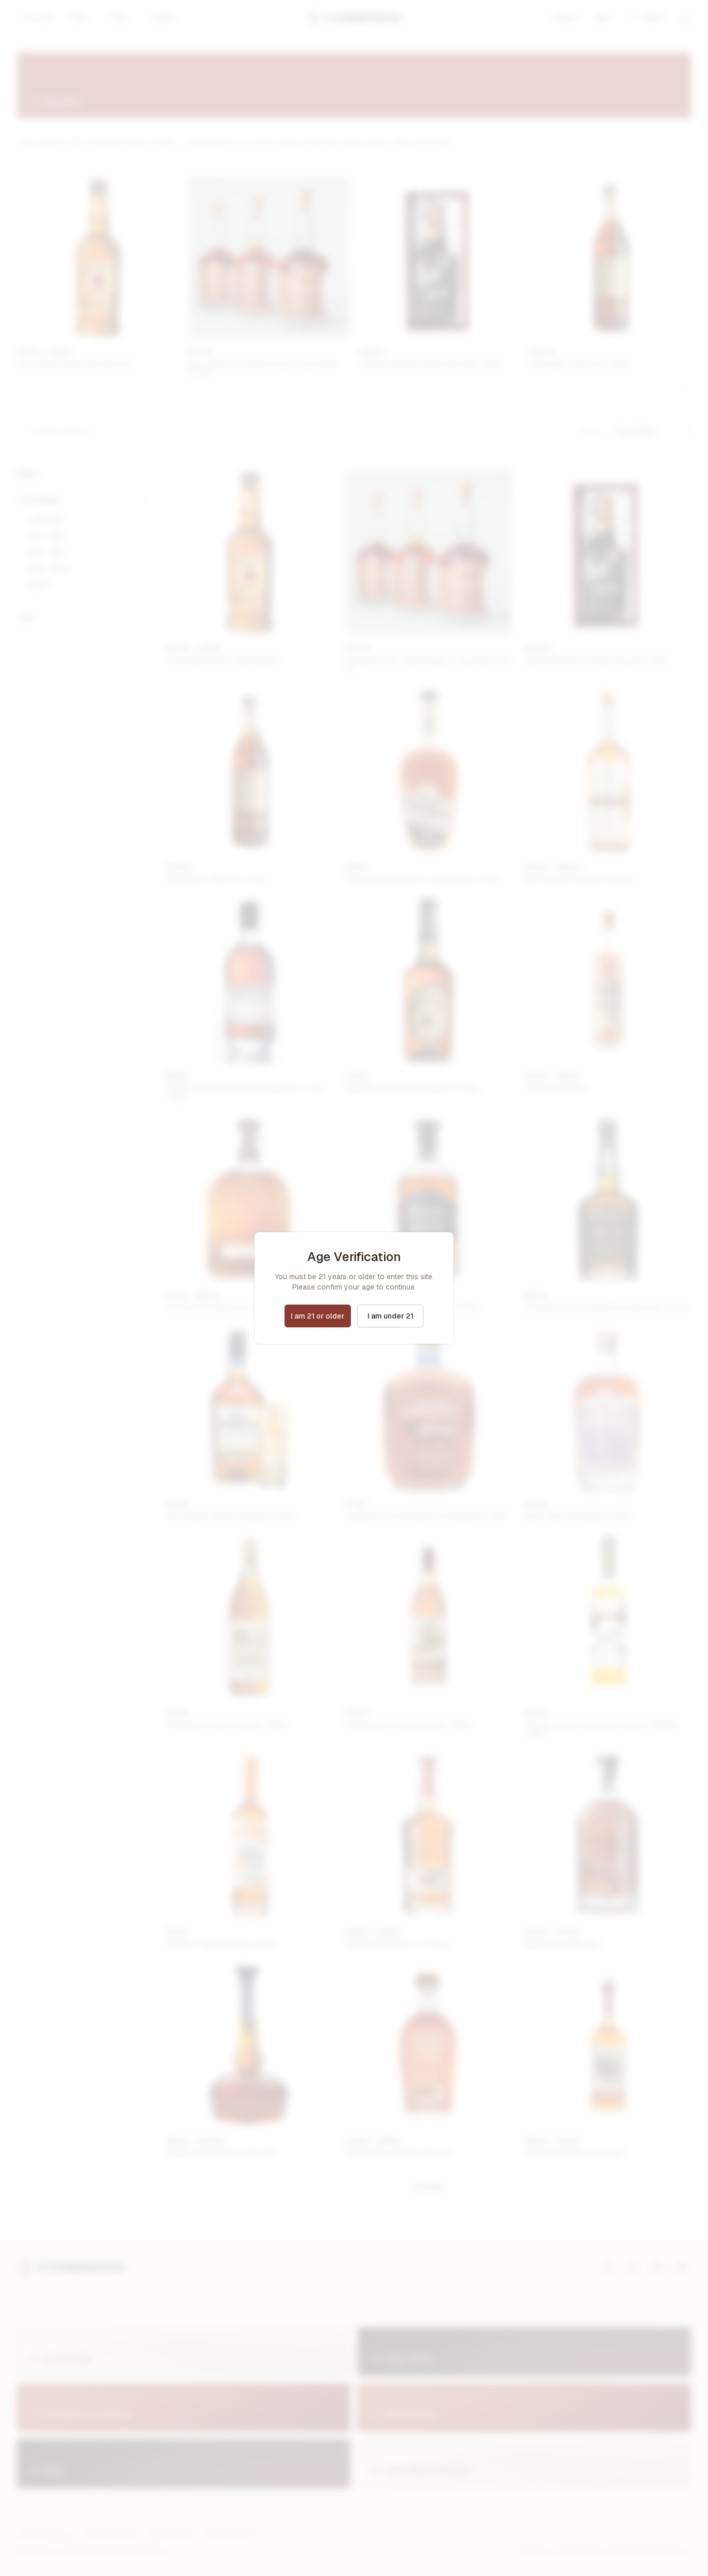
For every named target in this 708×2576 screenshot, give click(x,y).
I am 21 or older (318, 1316)
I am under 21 (391, 1316)
